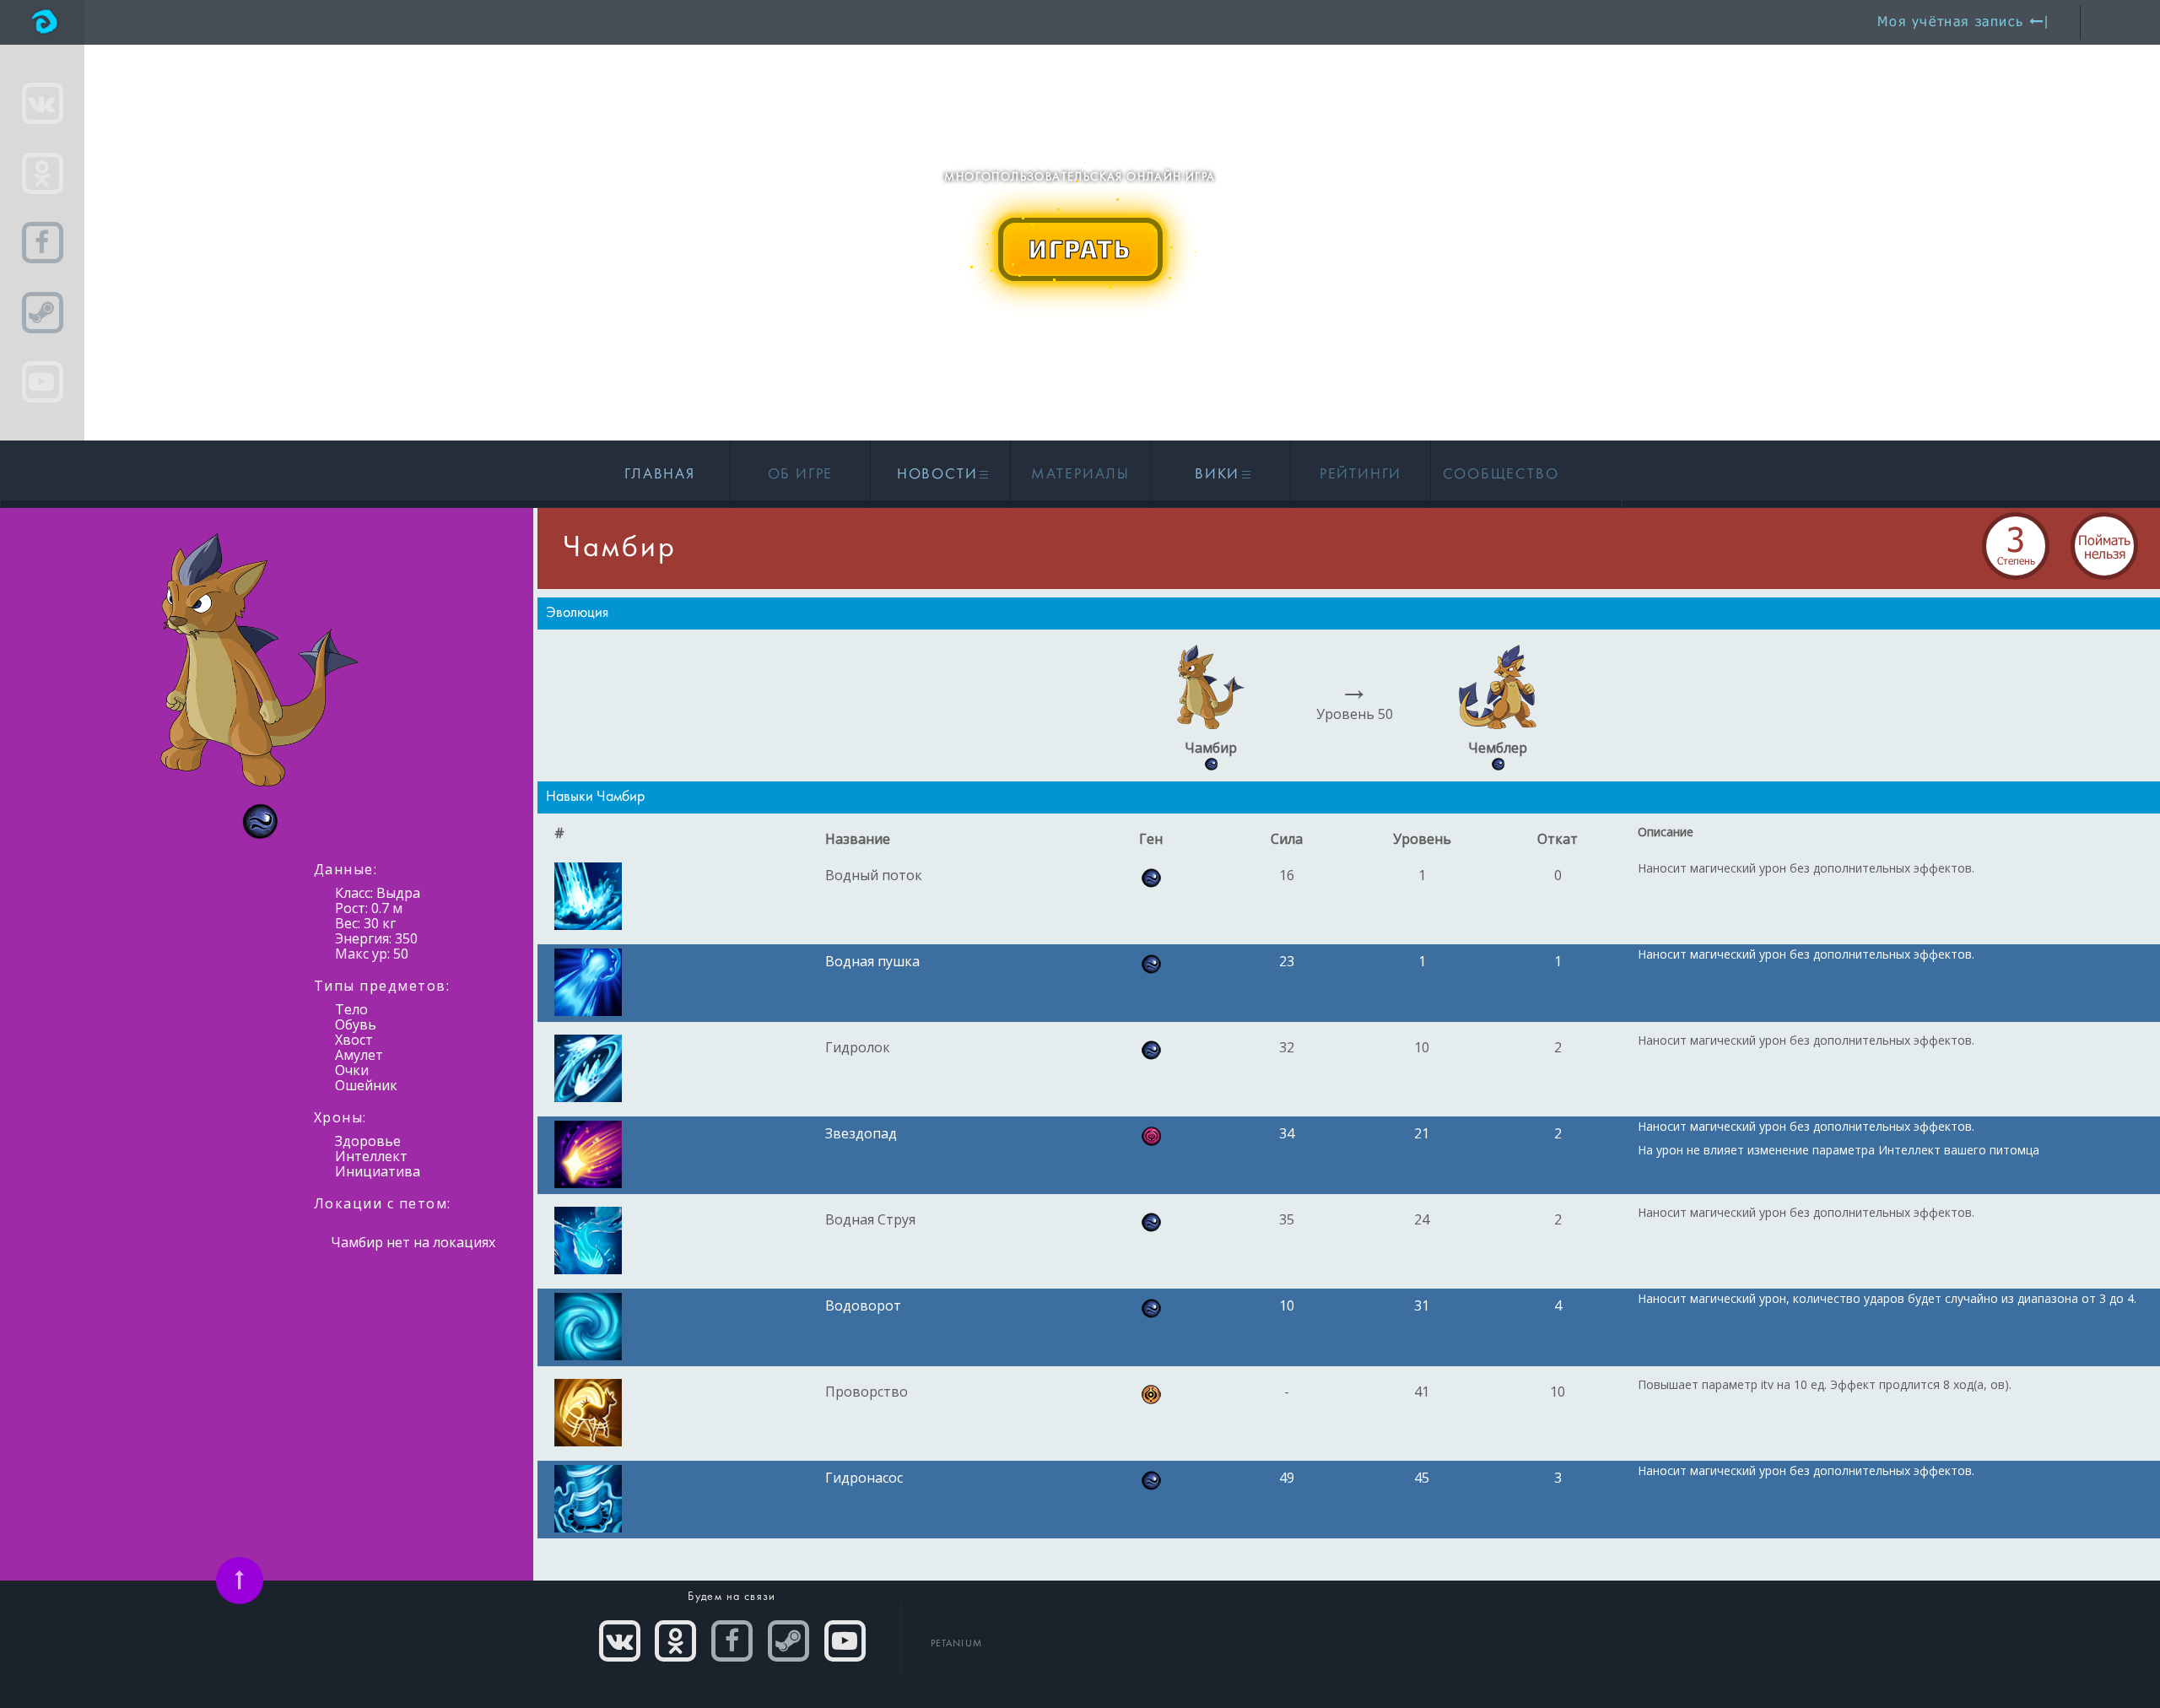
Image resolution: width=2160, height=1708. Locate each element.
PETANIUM (957, 1644)
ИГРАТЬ (1080, 248)
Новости (940, 475)
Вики (1220, 475)
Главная (660, 475)
